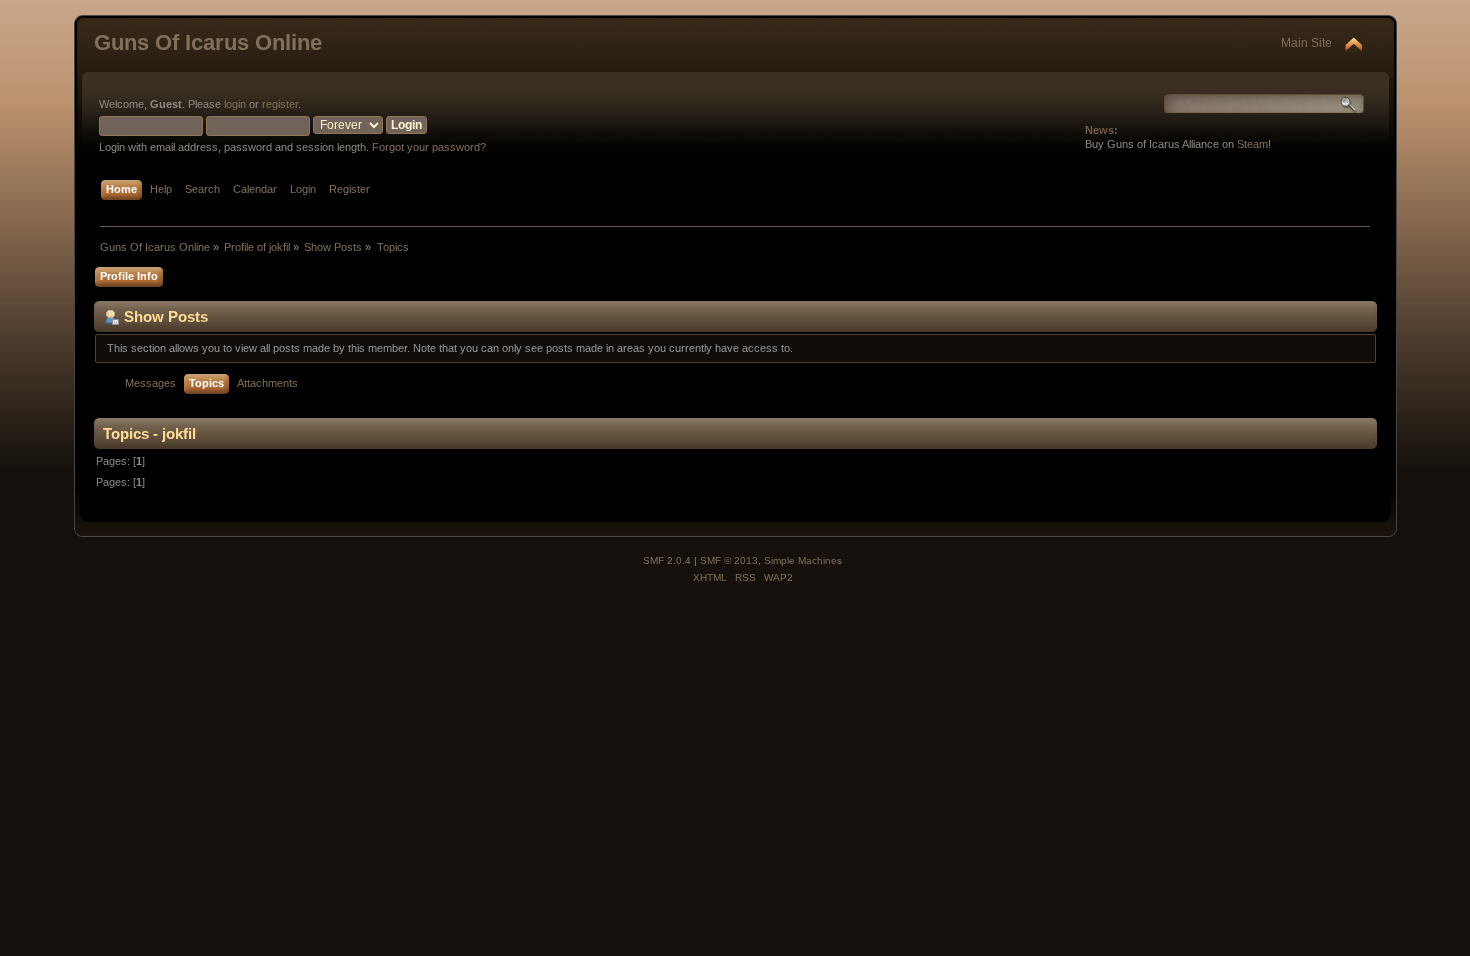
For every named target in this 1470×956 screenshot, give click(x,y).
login (235, 104)
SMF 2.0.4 (667, 560)
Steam (1252, 144)
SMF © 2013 (729, 560)
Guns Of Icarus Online (208, 42)
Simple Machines (803, 560)
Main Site (1306, 43)
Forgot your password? (429, 147)
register (280, 104)
